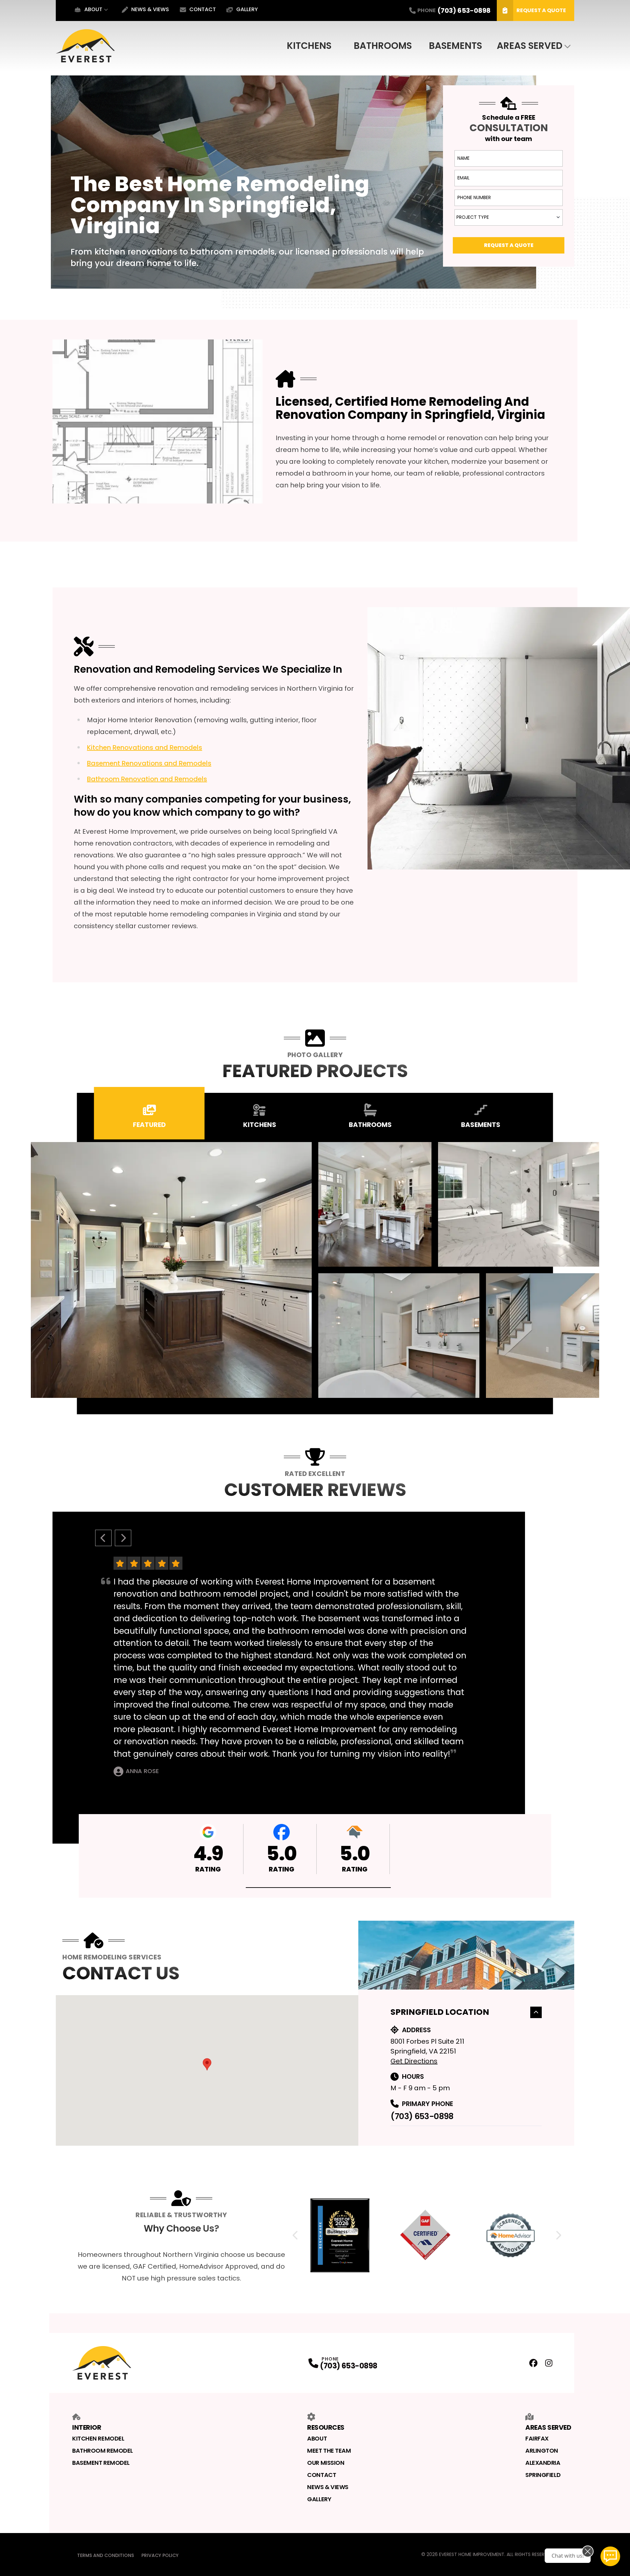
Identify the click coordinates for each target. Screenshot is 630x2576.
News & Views (150, 9)
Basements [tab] (481, 1125)
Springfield (543, 2475)
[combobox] (509, 217)
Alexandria (543, 2463)
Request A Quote (541, 10)
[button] (318, 1888)
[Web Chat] (610, 2556)
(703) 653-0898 (422, 2116)
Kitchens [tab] (260, 1125)
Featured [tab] (149, 1125)
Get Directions (414, 2061)
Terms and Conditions (105, 2555)
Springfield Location (440, 2012)
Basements (455, 46)
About (93, 9)
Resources (326, 2427)
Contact (203, 9)
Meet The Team (329, 2451)
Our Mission (326, 2463)
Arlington (542, 2451)
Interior (87, 2427)
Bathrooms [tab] (370, 1125)
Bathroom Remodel (103, 2451)
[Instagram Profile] (549, 2363)
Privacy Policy (160, 2555)
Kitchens (309, 46)
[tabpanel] (315, 1270)
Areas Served (530, 46)
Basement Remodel (101, 2463)
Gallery (247, 9)
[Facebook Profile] (533, 2363)
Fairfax (537, 2438)
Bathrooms (383, 46)
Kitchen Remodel (98, 2438)
